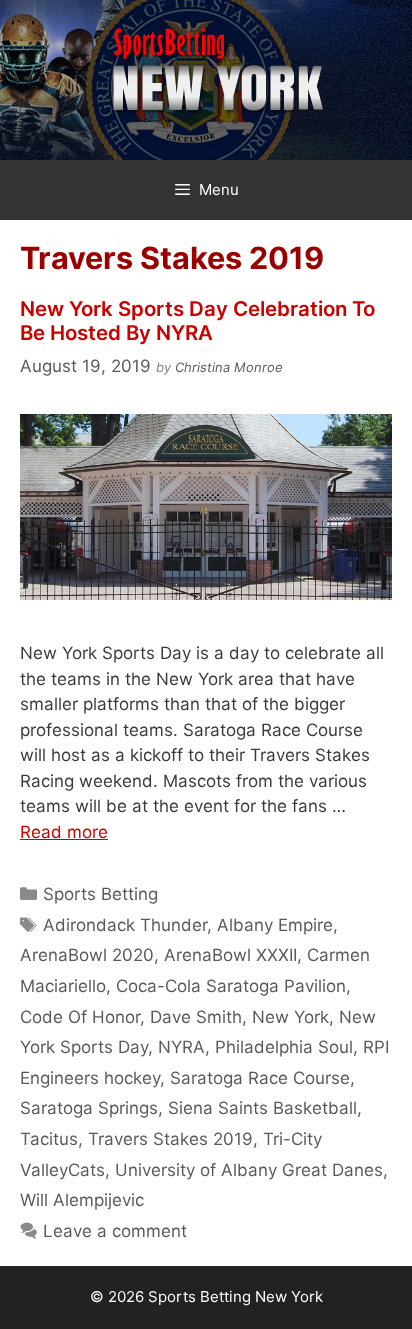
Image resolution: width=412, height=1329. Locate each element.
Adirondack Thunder (125, 925)
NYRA (181, 1047)
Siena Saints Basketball (262, 1108)
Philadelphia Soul (284, 1047)
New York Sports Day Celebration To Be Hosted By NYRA (197, 320)
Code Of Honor (80, 1017)
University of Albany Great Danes (249, 1170)
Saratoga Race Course (260, 1078)
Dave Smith (196, 1017)
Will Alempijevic (82, 1200)
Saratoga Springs (89, 1108)
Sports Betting (100, 894)
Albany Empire (275, 925)
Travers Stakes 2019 (170, 1139)
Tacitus (49, 1139)
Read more (64, 832)
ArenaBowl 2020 (87, 955)
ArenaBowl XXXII (230, 955)
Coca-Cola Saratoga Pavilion (231, 986)
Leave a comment (115, 1231)
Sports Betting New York (235, 1296)
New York (290, 1017)
